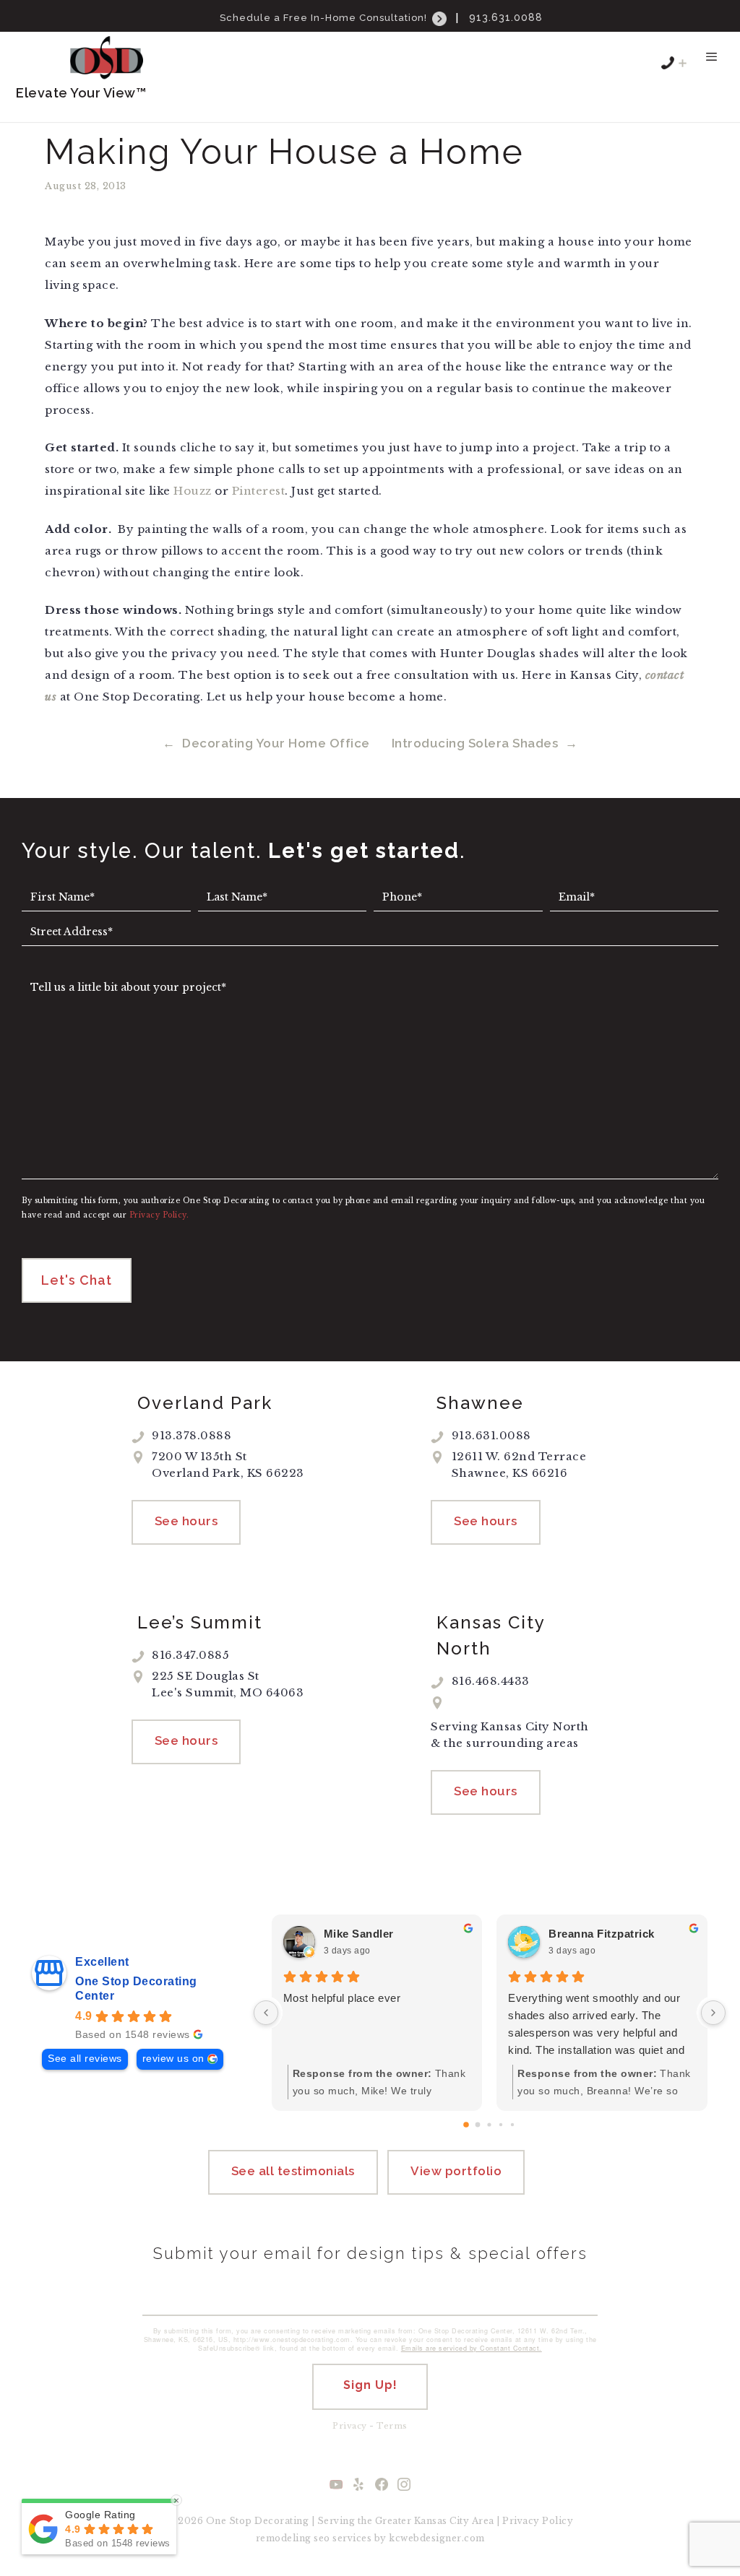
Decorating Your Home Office (276, 743)
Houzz (193, 491)
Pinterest (259, 491)
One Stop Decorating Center (136, 1989)
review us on (173, 2059)
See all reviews (85, 2059)
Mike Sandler (359, 1934)
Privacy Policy (538, 2521)
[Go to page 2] (490, 2124)
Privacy (350, 2426)
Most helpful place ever (342, 1998)
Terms (392, 2426)
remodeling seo (293, 2538)
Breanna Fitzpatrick (602, 1934)
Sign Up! (370, 2385)
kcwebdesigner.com (437, 2538)
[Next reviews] (713, 2013)
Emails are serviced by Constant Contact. (472, 2348)
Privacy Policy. (159, 1215)
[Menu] (711, 64)
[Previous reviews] (266, 2013)
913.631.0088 (506, 17)
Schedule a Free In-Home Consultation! (325, 18)
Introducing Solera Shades (475, 743)
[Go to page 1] (478, 2124)
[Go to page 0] (467, 2125)
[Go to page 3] (501, 2125)
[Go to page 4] (512, 2125)
